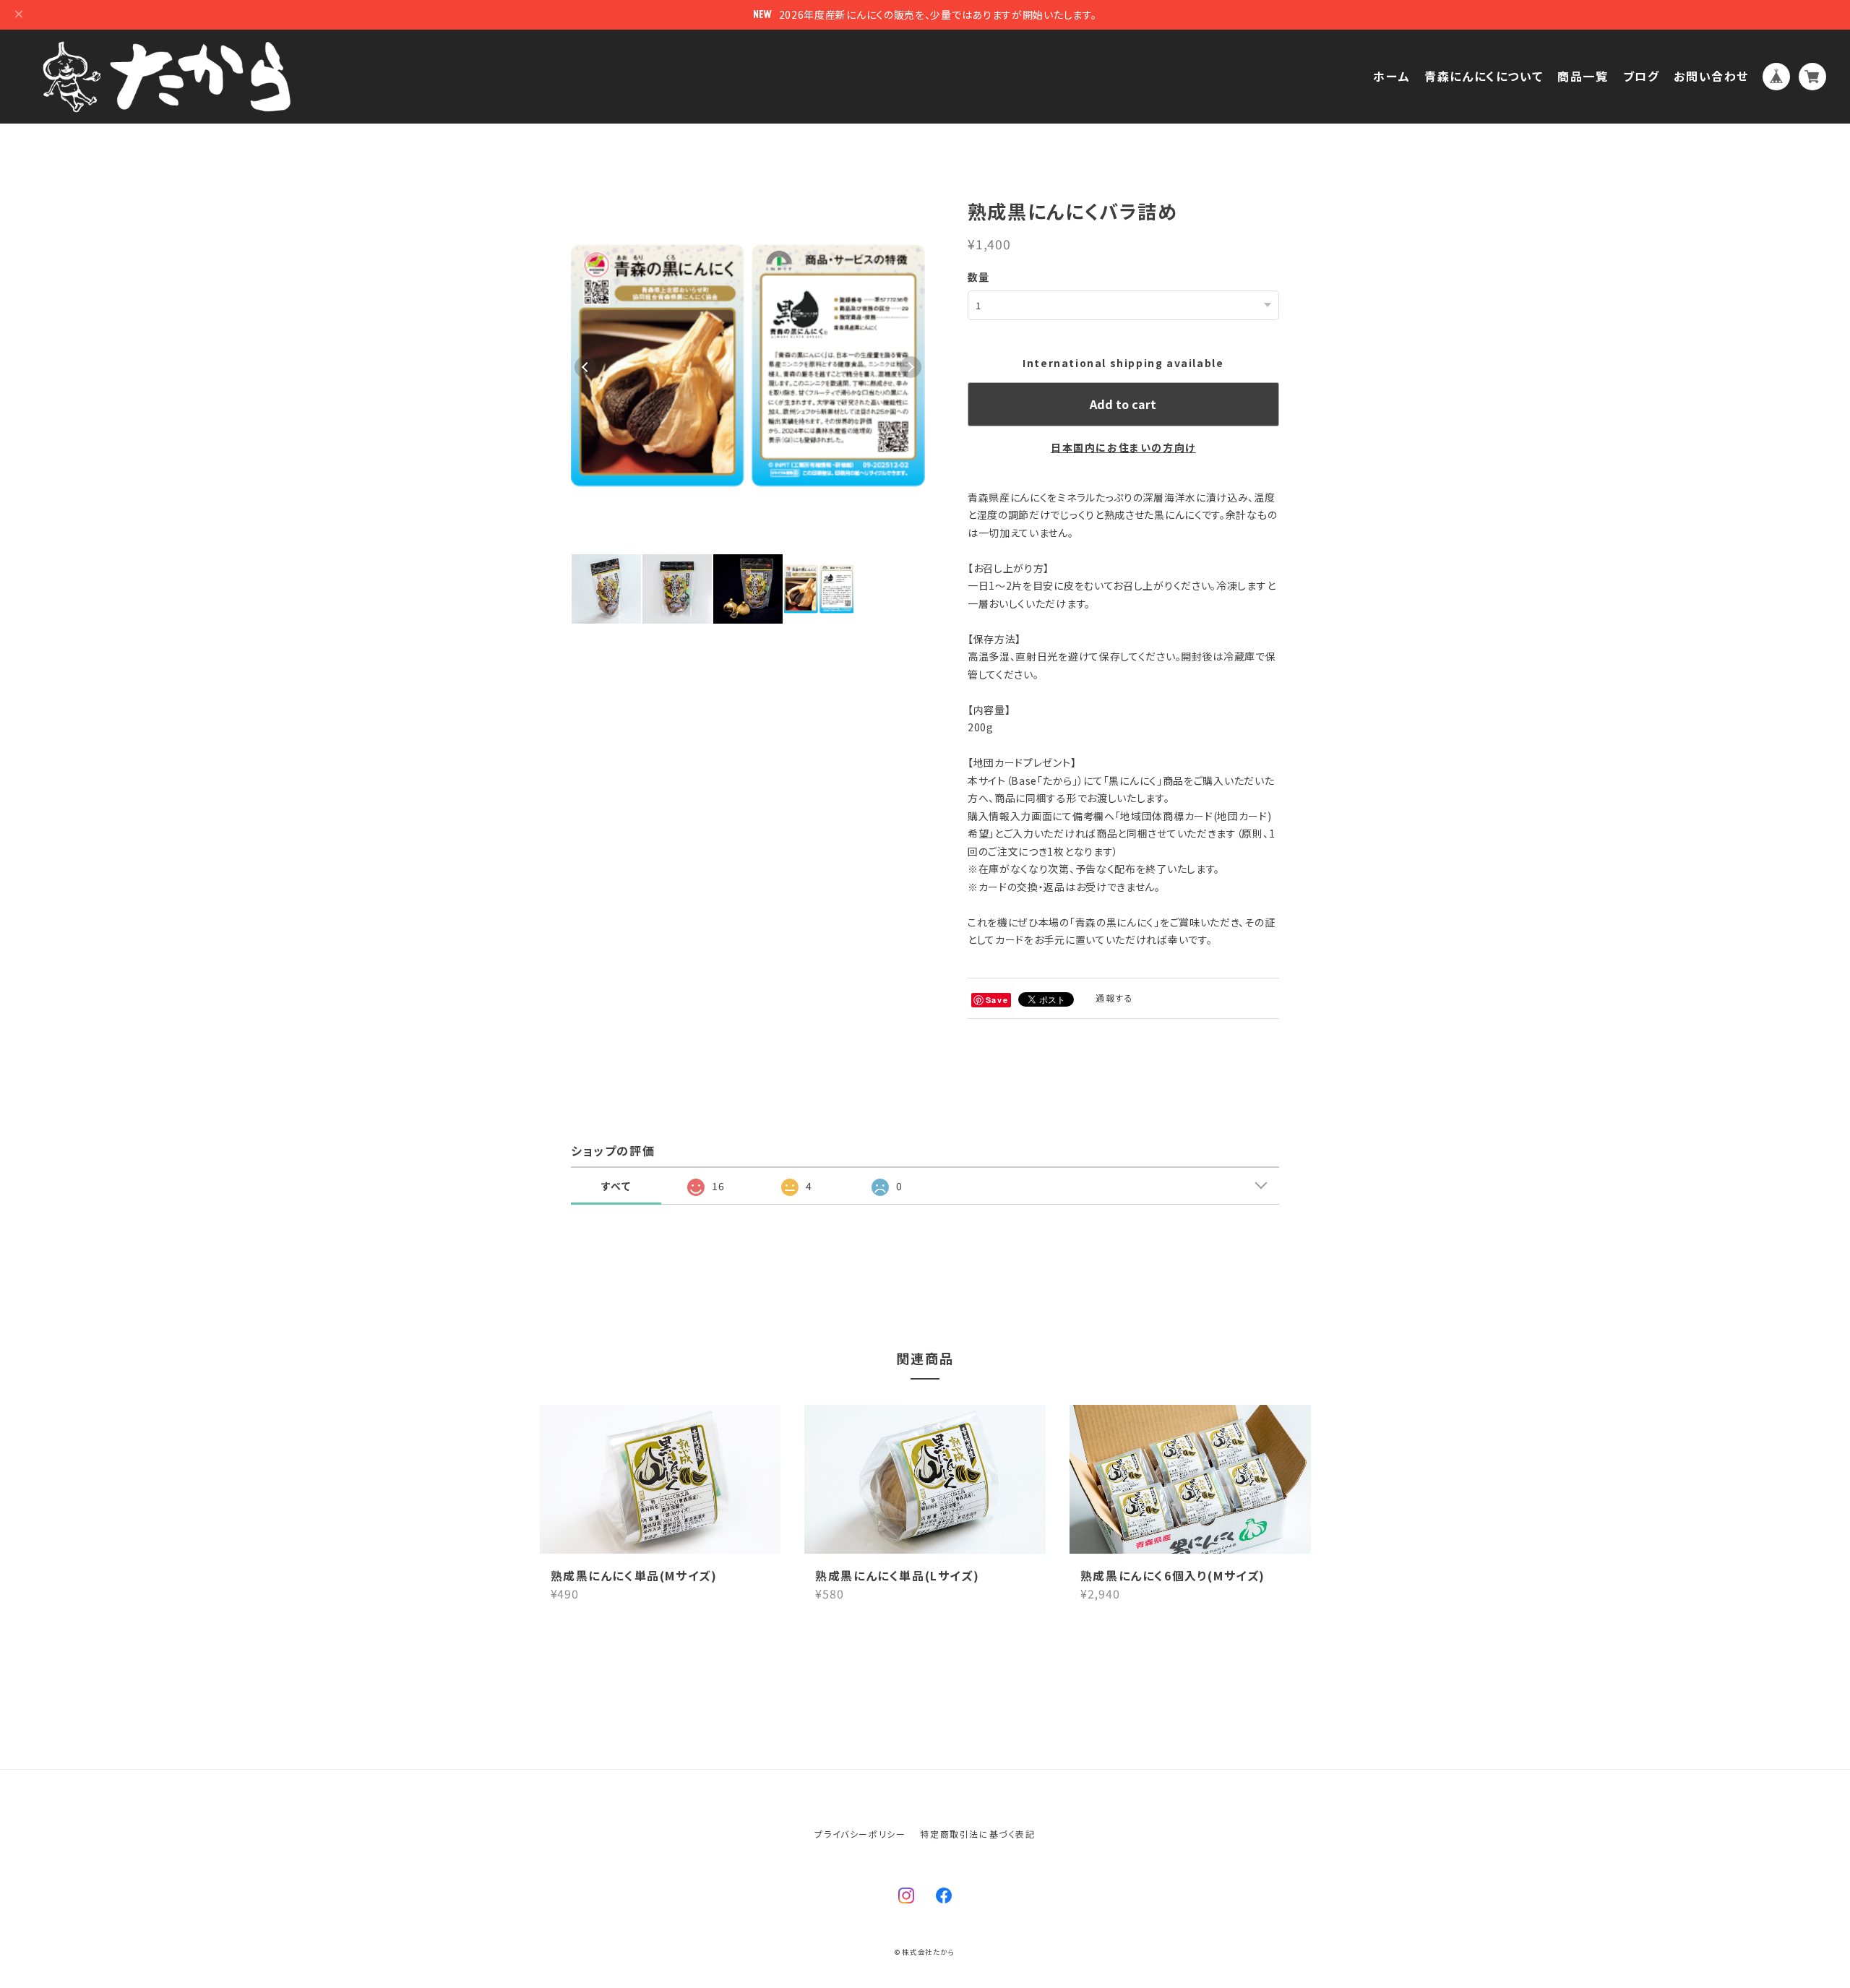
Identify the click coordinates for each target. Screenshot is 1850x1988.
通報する (1114, 998)
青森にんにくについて (1484, 76)
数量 (979, 277)
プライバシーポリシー (860, 1834)
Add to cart (1123, 404)
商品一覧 (1583, 76)
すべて (616, 1186)
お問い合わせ (1711, 76)
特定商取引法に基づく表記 (977, 1834)
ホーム (1391, 76)
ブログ (1642, 76)
